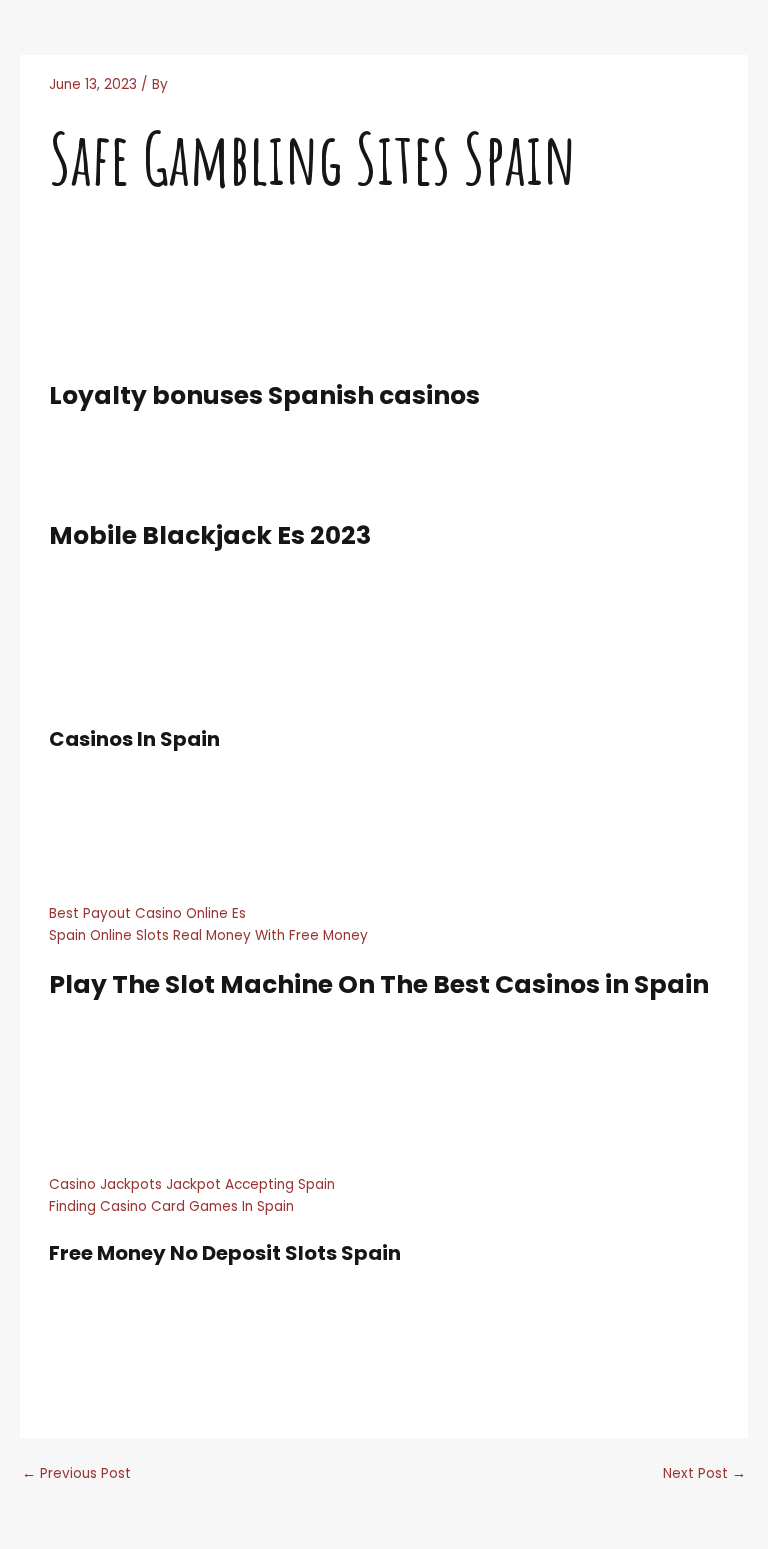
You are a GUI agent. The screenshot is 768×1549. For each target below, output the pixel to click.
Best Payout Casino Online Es (147, 913)
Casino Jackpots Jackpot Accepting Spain (192, 1184)
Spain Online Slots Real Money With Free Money (208, 935)
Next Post (704, 1473)
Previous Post (76, 1473)
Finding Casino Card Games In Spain (171, 1206)
